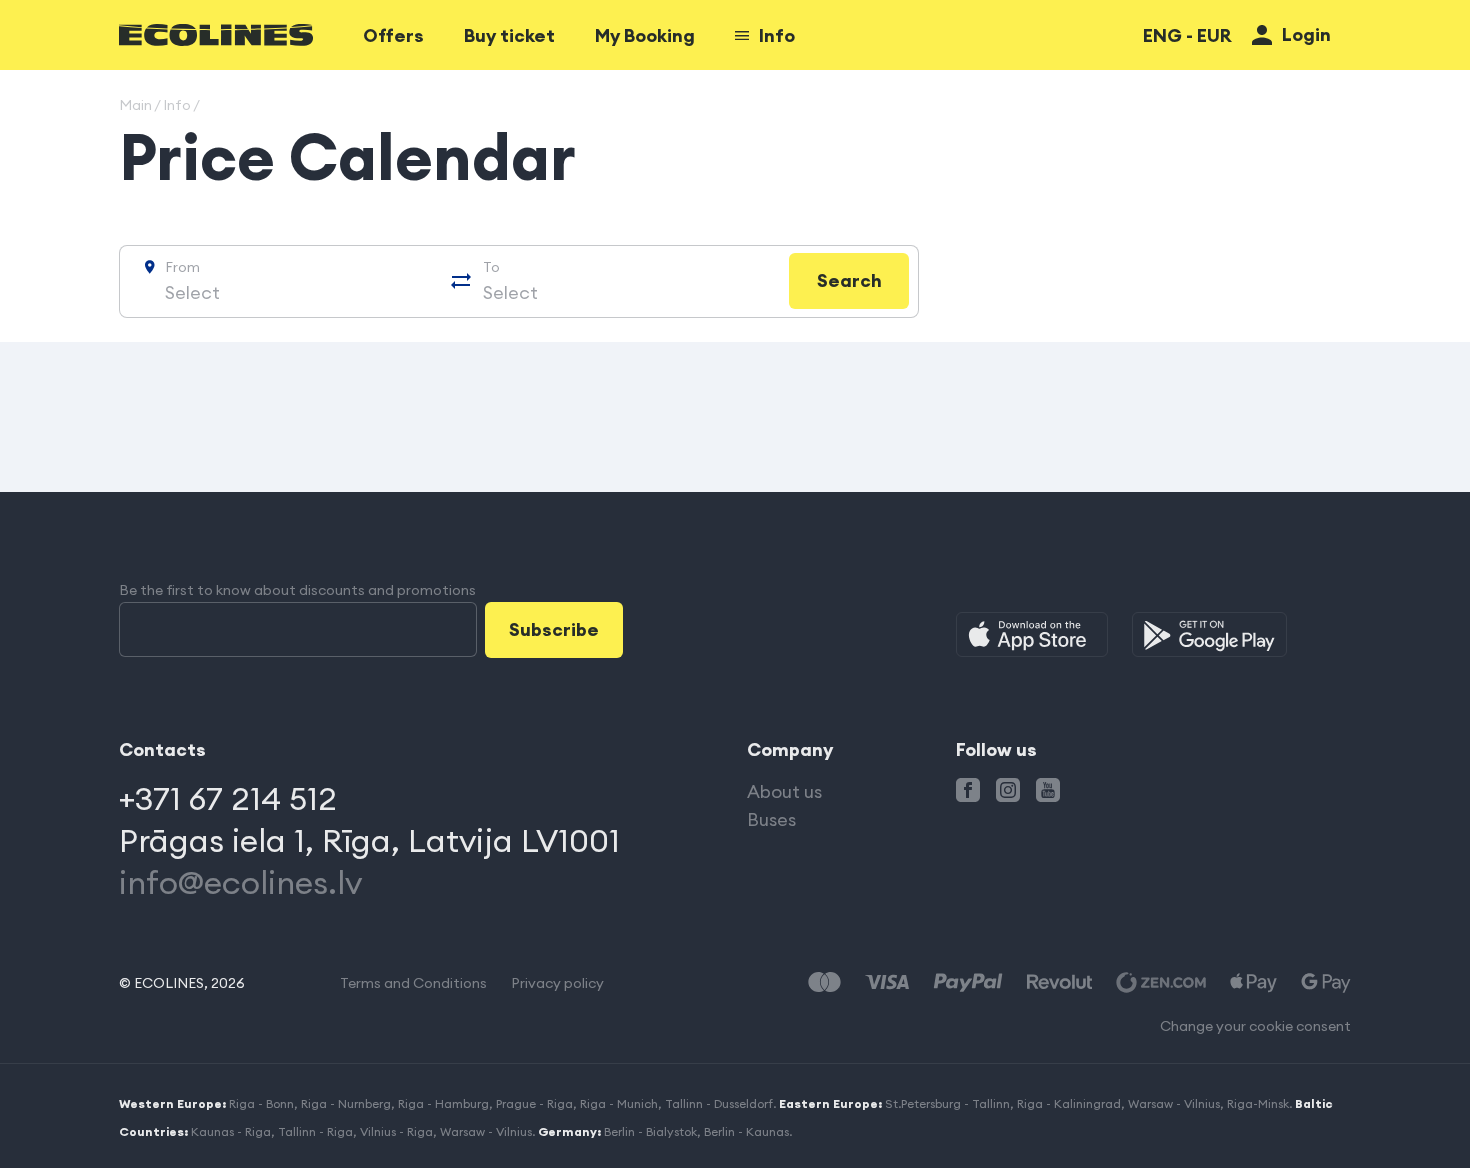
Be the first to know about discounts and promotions (297, 590)
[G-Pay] (1326, 982)
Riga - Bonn (261, 1103)
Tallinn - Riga (315, 1131)
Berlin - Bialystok (650, 1131)
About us (784, 791)
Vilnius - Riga (396, 1131)
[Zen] (1161, 982)
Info (777, 35)
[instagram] (1008, 790)
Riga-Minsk (1258, 1103)
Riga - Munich (619, 1103)
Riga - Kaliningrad (1069, 1103)
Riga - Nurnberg (346, 1103)
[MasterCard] (824, 982)
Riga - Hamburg (443, 1103)
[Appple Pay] (1253, 982)
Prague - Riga (534, 1103)
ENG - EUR (1187, 35)
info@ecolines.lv (240, 882)
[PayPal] (968, 982)
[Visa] (887, 982)
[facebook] (968, 790)
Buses (771, 819)
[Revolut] (1059, 982)
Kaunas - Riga (231, 1131)
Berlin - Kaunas (746, 1131)
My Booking (645, 35)
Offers (393, 35)
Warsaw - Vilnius (1174, 1103)
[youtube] (1048, 790)
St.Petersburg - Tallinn (947, 1103)
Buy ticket (509, 35)
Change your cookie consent (1255, 1026)
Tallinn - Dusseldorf (719, 1103)
